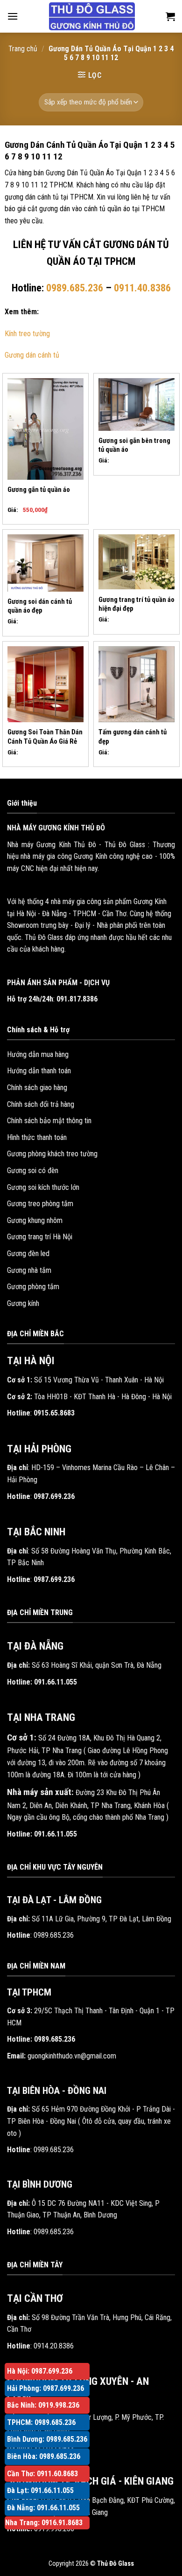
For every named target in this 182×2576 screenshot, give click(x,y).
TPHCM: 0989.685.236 (41, 2422)
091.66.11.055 (56, 1682)
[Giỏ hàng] (170, 16)
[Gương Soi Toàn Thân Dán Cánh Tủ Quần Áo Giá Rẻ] (45, 684)
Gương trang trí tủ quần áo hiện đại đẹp (136, 604)
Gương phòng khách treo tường (52, 1154)
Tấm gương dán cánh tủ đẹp (133, 736)
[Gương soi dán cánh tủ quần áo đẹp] (45, 563)
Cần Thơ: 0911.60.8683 (42, 2474)
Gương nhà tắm (29, 1270)
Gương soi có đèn (33, 1171)
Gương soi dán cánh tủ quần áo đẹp (40, 606)
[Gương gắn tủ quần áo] (45, 429)
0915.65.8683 (54, 1413)
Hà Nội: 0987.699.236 (40, 2371)
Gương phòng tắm (33, 1287)
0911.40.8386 (142, 288)
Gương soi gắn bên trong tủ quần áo (134, 445)
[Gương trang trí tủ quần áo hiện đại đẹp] (136, 562)
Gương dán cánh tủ (32, 355)
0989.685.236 (75, 288)
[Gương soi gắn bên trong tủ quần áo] (136, 404)
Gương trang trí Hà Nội (40, 1237)
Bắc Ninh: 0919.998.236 (43, 2405)
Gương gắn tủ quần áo (39, 490)
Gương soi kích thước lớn (43, 1187)
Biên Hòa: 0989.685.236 (44, 2456)
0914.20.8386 (54, 2346)
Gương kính (23, 1303)
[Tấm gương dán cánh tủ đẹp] (136, 684)
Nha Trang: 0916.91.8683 (44, 2523)
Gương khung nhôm (35, 1220)
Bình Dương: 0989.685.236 (47, 2439)
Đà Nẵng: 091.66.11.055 (43, 2508)
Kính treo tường (27, 334)
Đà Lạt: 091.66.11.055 (40, 2490)
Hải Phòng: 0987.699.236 (45, 2388)
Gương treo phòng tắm (40, 1204)
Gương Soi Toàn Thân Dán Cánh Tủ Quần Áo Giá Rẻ (45, 736)
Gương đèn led (28, 1253)
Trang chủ (23, 49)
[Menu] (13, 16)
